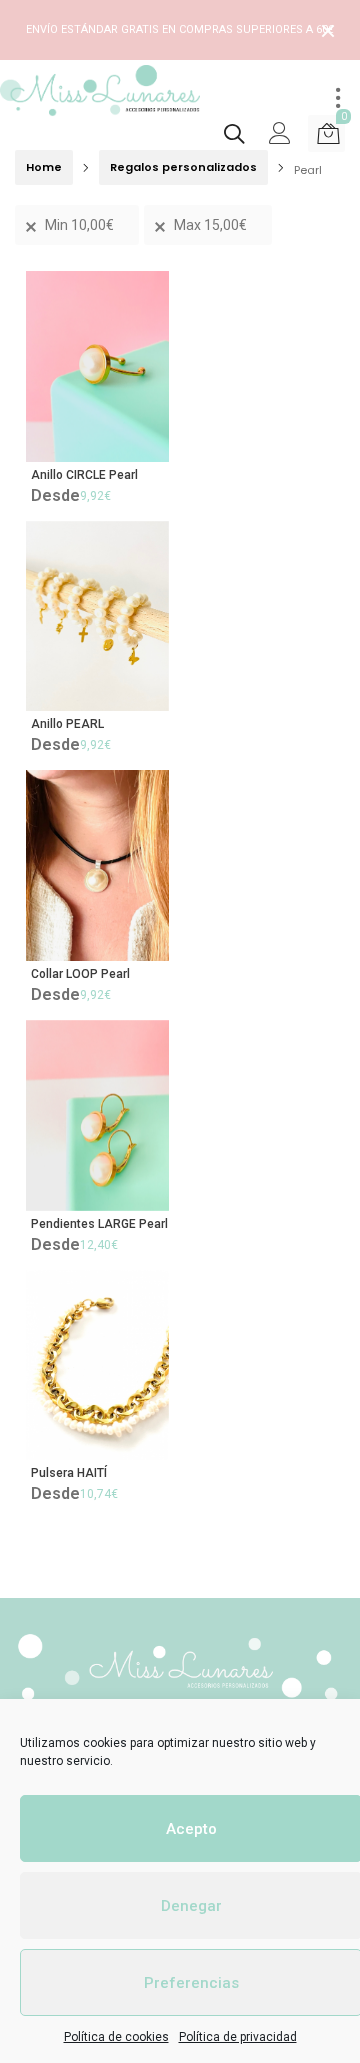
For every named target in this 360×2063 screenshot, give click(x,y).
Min (79, 225)
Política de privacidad (238, 2037)
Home (44, 167)
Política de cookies (116, 2037)
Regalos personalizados (183, 167)
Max (210, 225)
